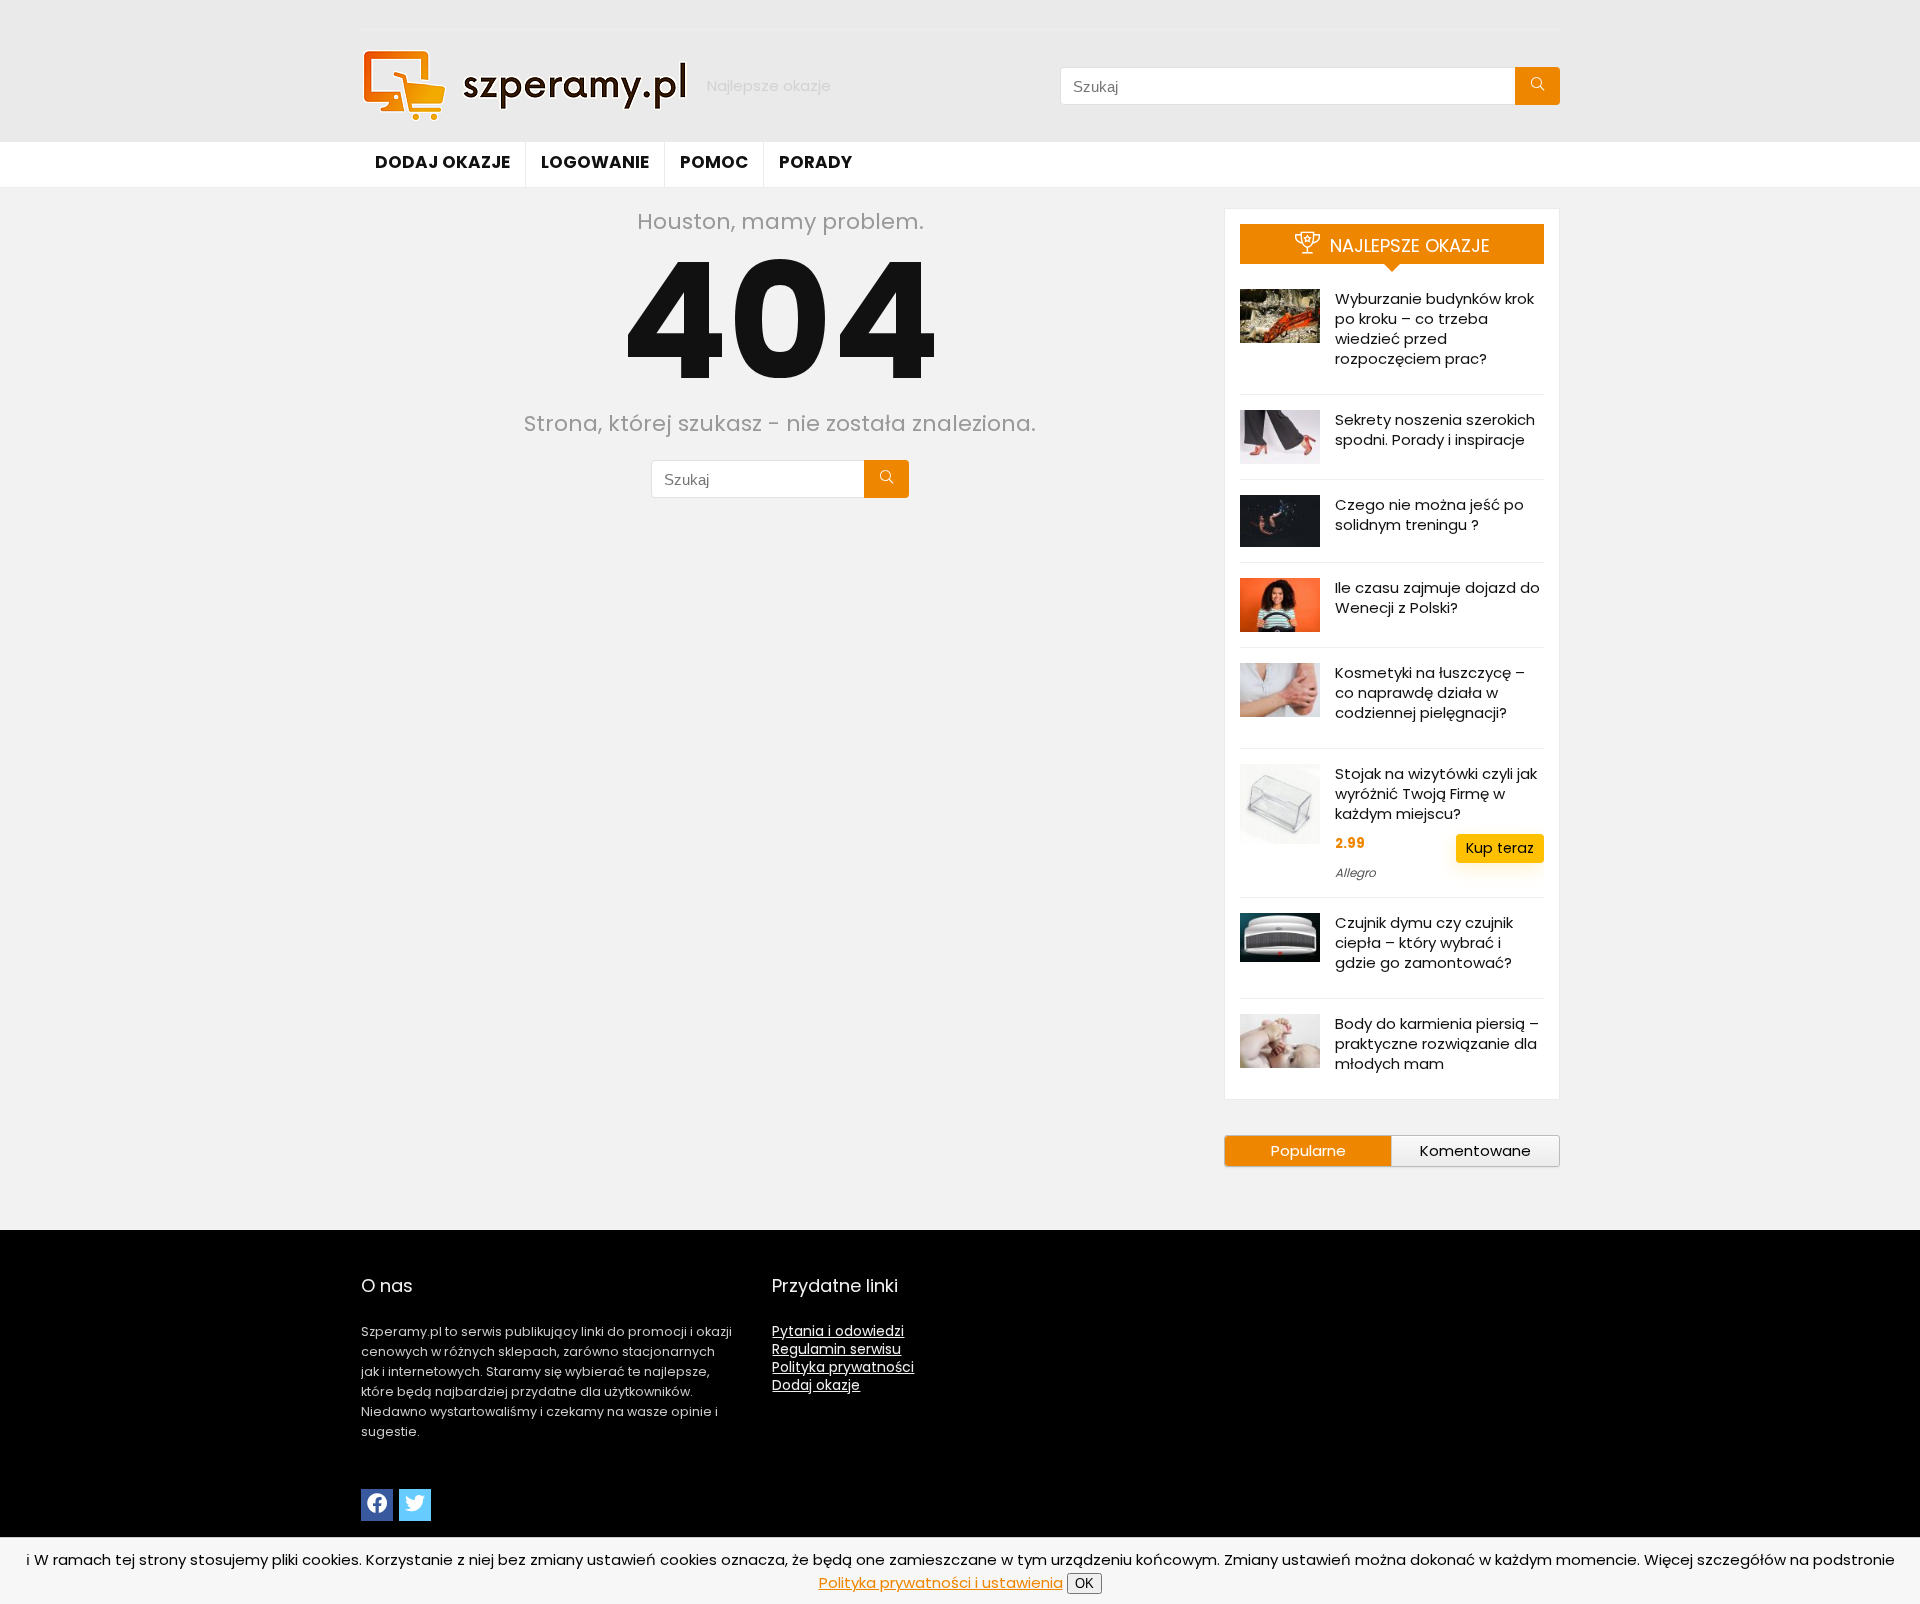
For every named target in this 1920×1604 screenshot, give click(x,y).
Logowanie (595, 162)
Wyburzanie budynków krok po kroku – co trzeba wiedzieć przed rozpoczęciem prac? (1434, 328)
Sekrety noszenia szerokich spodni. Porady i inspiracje (1435, 429)
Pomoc (714, 162)
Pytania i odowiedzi (838, 1331)
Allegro (1355, 872)
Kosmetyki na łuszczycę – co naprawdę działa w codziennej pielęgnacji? (1430, 692)
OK (1084, 1583)
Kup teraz (1500, 848)
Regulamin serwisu (836, 1349)
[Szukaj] (1537, 86)
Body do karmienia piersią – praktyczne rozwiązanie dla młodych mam (1437, 1043)
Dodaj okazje (442, 162)
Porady (815, 162)
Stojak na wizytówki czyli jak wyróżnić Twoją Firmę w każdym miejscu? (1436, 793)
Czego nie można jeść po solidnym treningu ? (1429, 514)
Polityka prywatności (843, 1367)
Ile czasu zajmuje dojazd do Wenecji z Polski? (1437, 597)
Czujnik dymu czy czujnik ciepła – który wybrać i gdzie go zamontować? (1424, 942)
